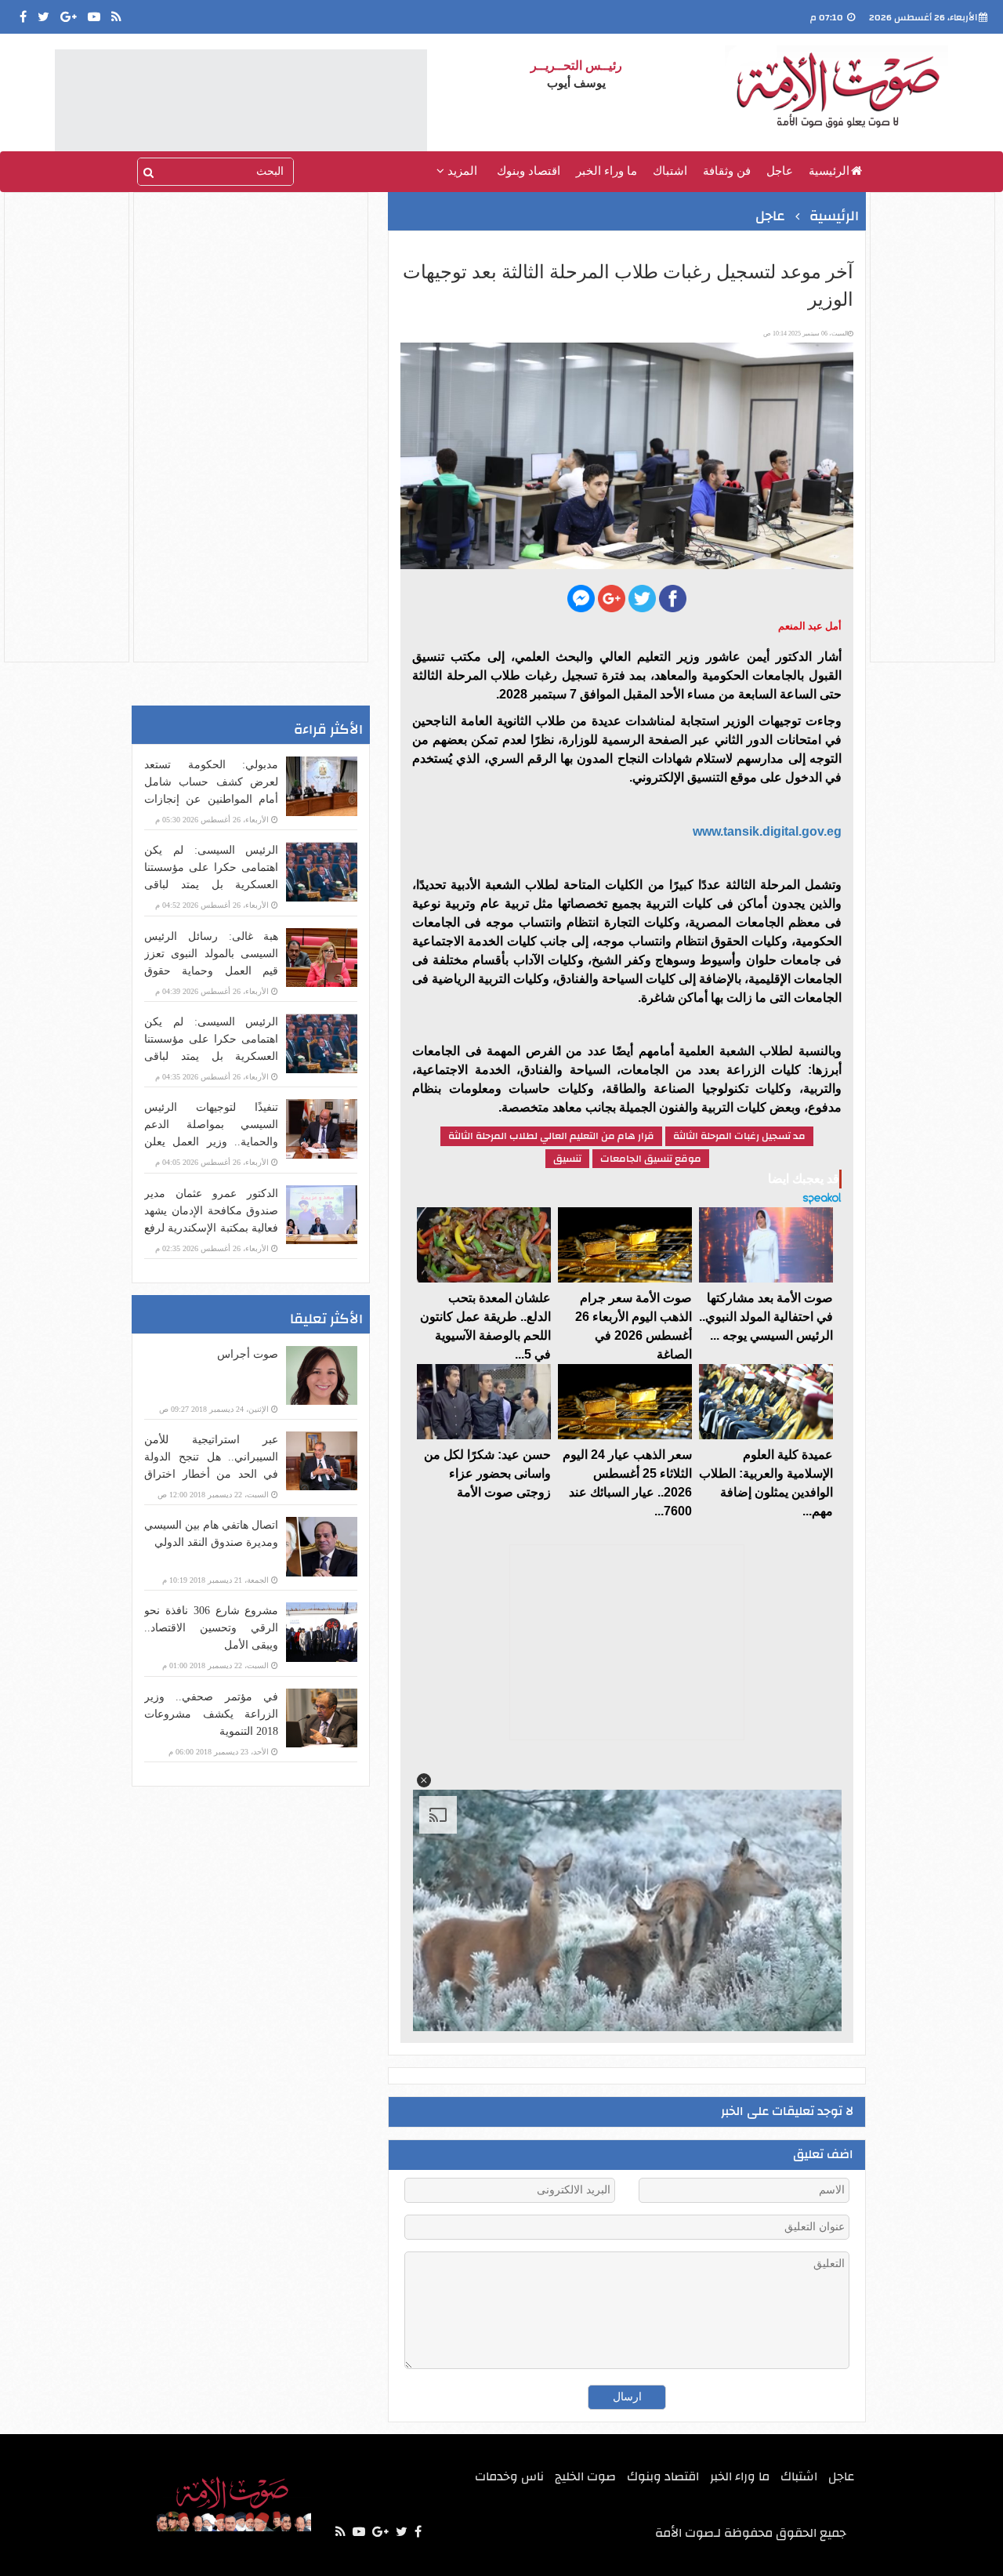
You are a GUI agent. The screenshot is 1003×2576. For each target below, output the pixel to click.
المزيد (461, 171)
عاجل (780, 171)
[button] (424, 1780)
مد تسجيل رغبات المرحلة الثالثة (739, 1136)
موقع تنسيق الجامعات (651, 1159)
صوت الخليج (585, 2476)
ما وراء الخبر (607, 171)
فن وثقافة (727, 171)
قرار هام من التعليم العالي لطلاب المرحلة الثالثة (551, 1136)
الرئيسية (829, 171)
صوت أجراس (248, 1354)
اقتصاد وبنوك (529, 171)
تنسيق (567, 1159)
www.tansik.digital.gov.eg (767, 831)
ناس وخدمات (509, 2476)
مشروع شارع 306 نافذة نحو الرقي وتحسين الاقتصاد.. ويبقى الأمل (211, 1628)
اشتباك (670, 171)
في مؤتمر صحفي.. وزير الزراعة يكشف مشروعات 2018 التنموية (211, 1714)
